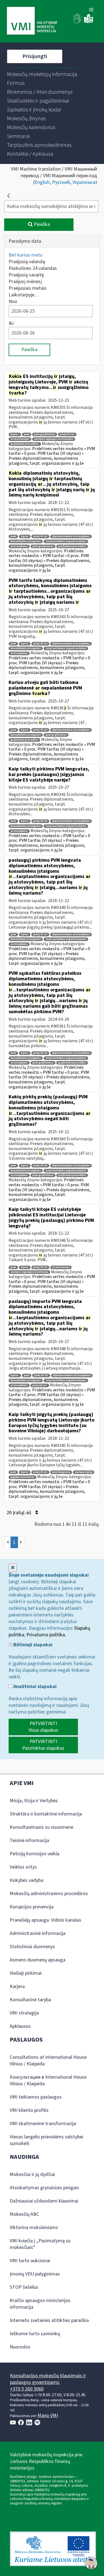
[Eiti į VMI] (32, 21)
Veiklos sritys (23, 1867)
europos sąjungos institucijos (54, 439)
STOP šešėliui (24, 2287)
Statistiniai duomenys (32, 1947)
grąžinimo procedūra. (25, 444)
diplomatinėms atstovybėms (71, 536)
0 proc (25, 536)
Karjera (17, 1986)
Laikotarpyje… (24, 295)
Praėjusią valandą (27, 262)
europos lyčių (84, 1472)
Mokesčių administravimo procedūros (49, 1894)
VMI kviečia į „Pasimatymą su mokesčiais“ (40, 2244)
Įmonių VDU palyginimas (35, 2274)
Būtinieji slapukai (32, 1645)
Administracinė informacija (38, 1933)
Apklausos (20, 2026)
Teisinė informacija (29, 1840)
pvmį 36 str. (40, 1385)
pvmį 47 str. (67, 434)
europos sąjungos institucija (29, 1272)
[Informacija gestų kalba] (78, 22)
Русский (61, 182)
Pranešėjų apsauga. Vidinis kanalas (45, 1920)
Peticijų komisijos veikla (35, 1854)
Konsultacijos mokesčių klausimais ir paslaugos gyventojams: (48, 2379)
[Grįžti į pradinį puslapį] (9, 196)
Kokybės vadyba (26, 1880)
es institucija (61, 1267)
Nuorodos (20, 2347)
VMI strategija (24, 2013)
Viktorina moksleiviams (34, 2228)
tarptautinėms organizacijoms (66, 541)
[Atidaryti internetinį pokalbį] (91, 2563)
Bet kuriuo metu (26, 255)
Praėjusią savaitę (26, 275)
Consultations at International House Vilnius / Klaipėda (48, 2061)
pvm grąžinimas (45, 434)
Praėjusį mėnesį (25, 282)
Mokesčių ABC (24, 2214)
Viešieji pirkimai (26, 1973)
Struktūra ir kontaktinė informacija (46, 1814)
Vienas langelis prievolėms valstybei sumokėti (46, 2140)
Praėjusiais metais (28, 288)
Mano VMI (48, 2416)
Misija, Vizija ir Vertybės (34, 1801)
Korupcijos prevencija (32, 1907)
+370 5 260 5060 (27, 2389)
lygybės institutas (22, 1477)
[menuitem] (42, 74)
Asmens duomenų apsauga (38, 1960)
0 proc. (15, 434)
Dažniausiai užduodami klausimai (44, 2201)
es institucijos (20, 439)
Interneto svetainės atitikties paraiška (49, 2320)
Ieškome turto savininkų (35, 2334)
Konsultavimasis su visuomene (41, 1827)
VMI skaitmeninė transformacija (43, 2124)
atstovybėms (19, 546)
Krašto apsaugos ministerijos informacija (40, 2304)
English (42, 182)
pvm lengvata (61, 1472)
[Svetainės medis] (91, 10)
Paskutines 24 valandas (33, 268)
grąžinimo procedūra (72, 546)
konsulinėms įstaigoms (26, 541)
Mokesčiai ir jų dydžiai (32, 2174)
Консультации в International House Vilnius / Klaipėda (48, 2080)
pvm (27, 434)
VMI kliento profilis (29, 2110)
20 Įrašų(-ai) (20, 1513)
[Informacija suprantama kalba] (88, 22)
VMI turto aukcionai (30, 2261)
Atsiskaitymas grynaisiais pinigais (44, 2188)
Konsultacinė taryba (30, 2000)
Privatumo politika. (46, 1635)
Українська (84, 182)
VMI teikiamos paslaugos (36, 2097)
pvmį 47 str (40, 536)
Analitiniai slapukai (34, 1687)
